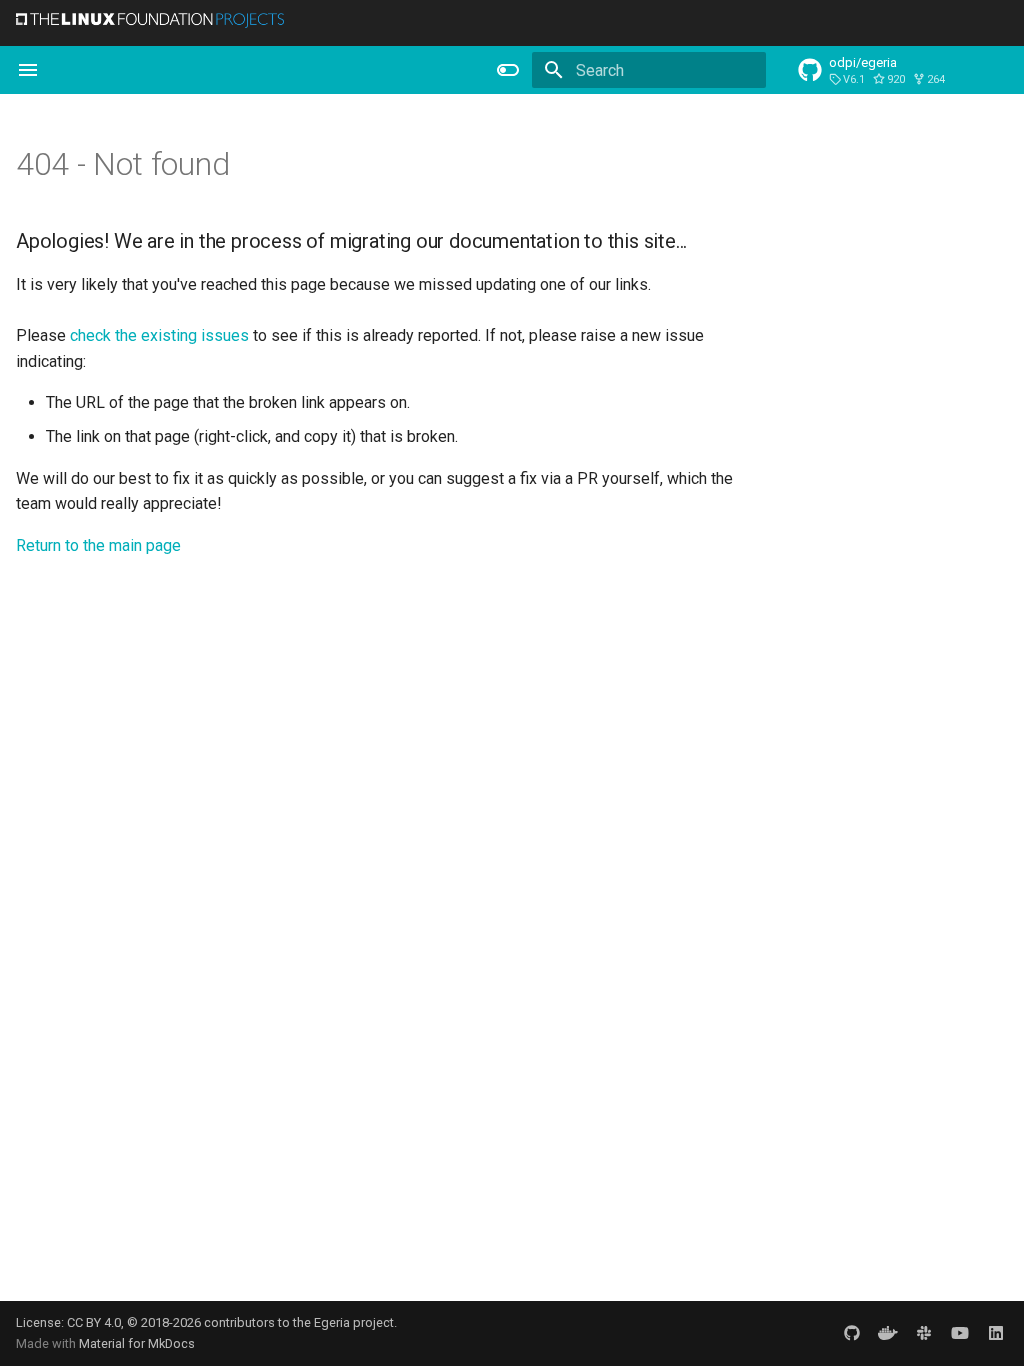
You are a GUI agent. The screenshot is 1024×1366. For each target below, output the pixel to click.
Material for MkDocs (137, 1343)
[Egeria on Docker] (888, 1333)
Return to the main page (98, 545)
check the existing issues (159, 335)
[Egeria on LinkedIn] (996, 1333)
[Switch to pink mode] (508, 70)
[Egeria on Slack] (924, 1333)
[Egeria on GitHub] (852, 1333)
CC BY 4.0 (94, 1322)
